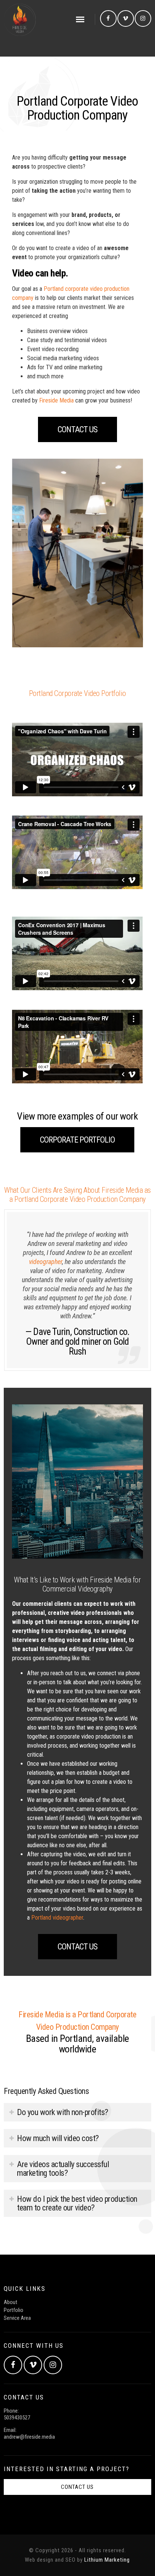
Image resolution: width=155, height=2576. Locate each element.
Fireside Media (56, 400)
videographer (46, 1262)
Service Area (17, 2318)
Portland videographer (57, 1918)
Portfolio (14, 2310)
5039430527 (17, 2418)
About (11, 2302)
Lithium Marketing (107, 2560)
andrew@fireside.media (29, 2437)
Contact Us (77, 429)
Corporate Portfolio (77, 1140)
